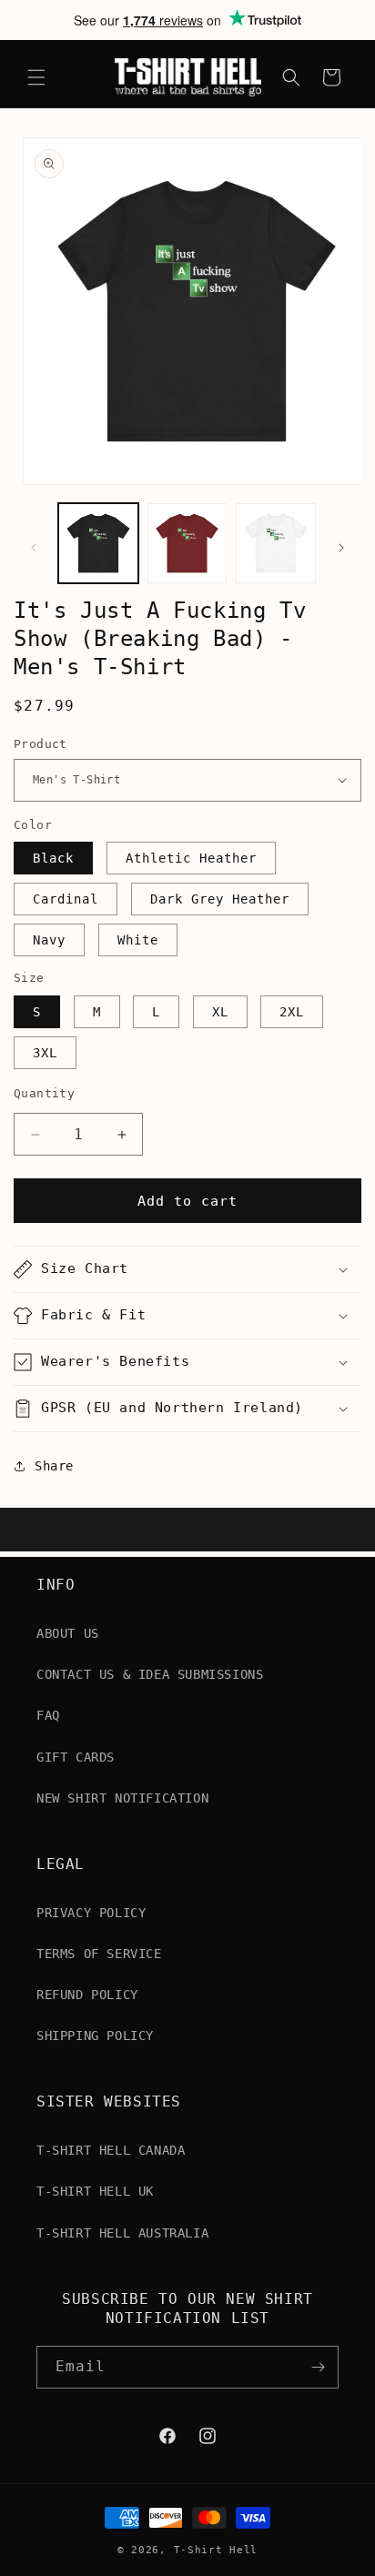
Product (41, 744)
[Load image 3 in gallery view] (276, 543)
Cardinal (66, 899)
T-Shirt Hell (216, 2550)
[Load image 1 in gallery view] (98, 543)
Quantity (44, 1093)
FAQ (48, 1715)
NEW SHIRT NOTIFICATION (122, 1798)
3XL (45, 1053)
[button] (36, 77)
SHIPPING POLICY (95, 2036)
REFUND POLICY (87, 1995)
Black (53, 858)
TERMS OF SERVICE (99, 1954)
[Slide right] (341, 548)
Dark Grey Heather (220, 899)
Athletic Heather (191, 858)
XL (220, 1012)
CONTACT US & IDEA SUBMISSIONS (150, 1674)
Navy (49, 940)
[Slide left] (34, 548)
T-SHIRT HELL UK (95, 2191)
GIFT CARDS (76, 1757)
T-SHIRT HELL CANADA (111, 2150)
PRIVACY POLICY (91, 1913)
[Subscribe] (318, 2367)
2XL (292, 1012)
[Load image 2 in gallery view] (187, 543)
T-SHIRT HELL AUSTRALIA (122, 2233)
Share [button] (54, 1466)
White (138, 940)
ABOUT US (68, 1633)
